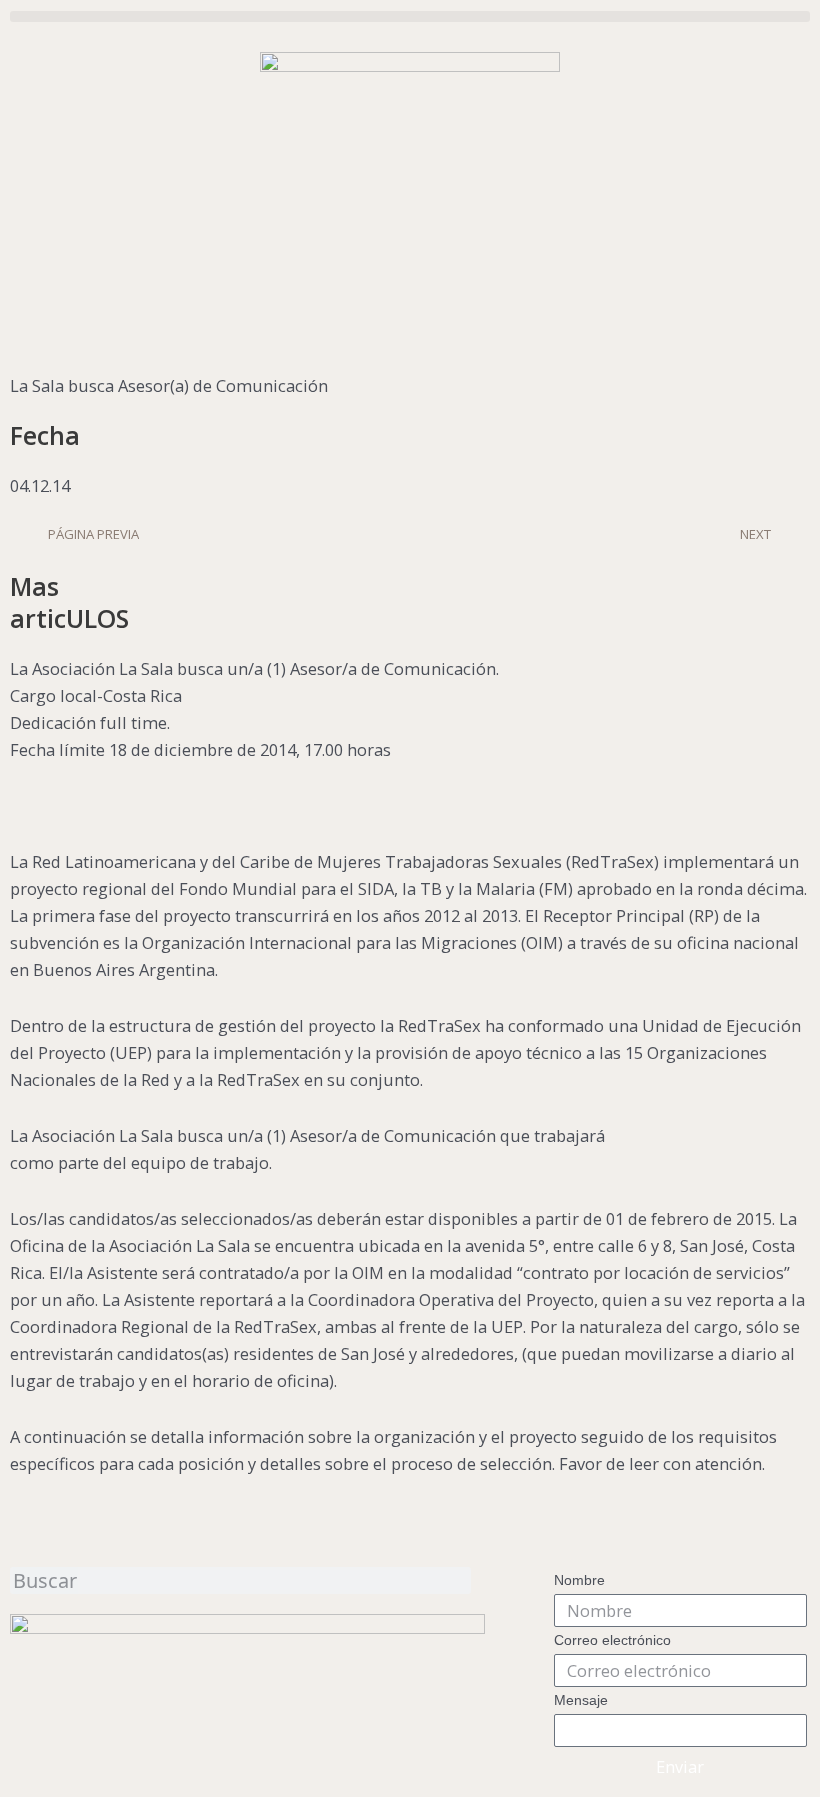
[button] (410, 16)
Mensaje (581, 1700)
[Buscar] (465, 1580)
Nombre (579, 1580)
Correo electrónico (612, 1640)
